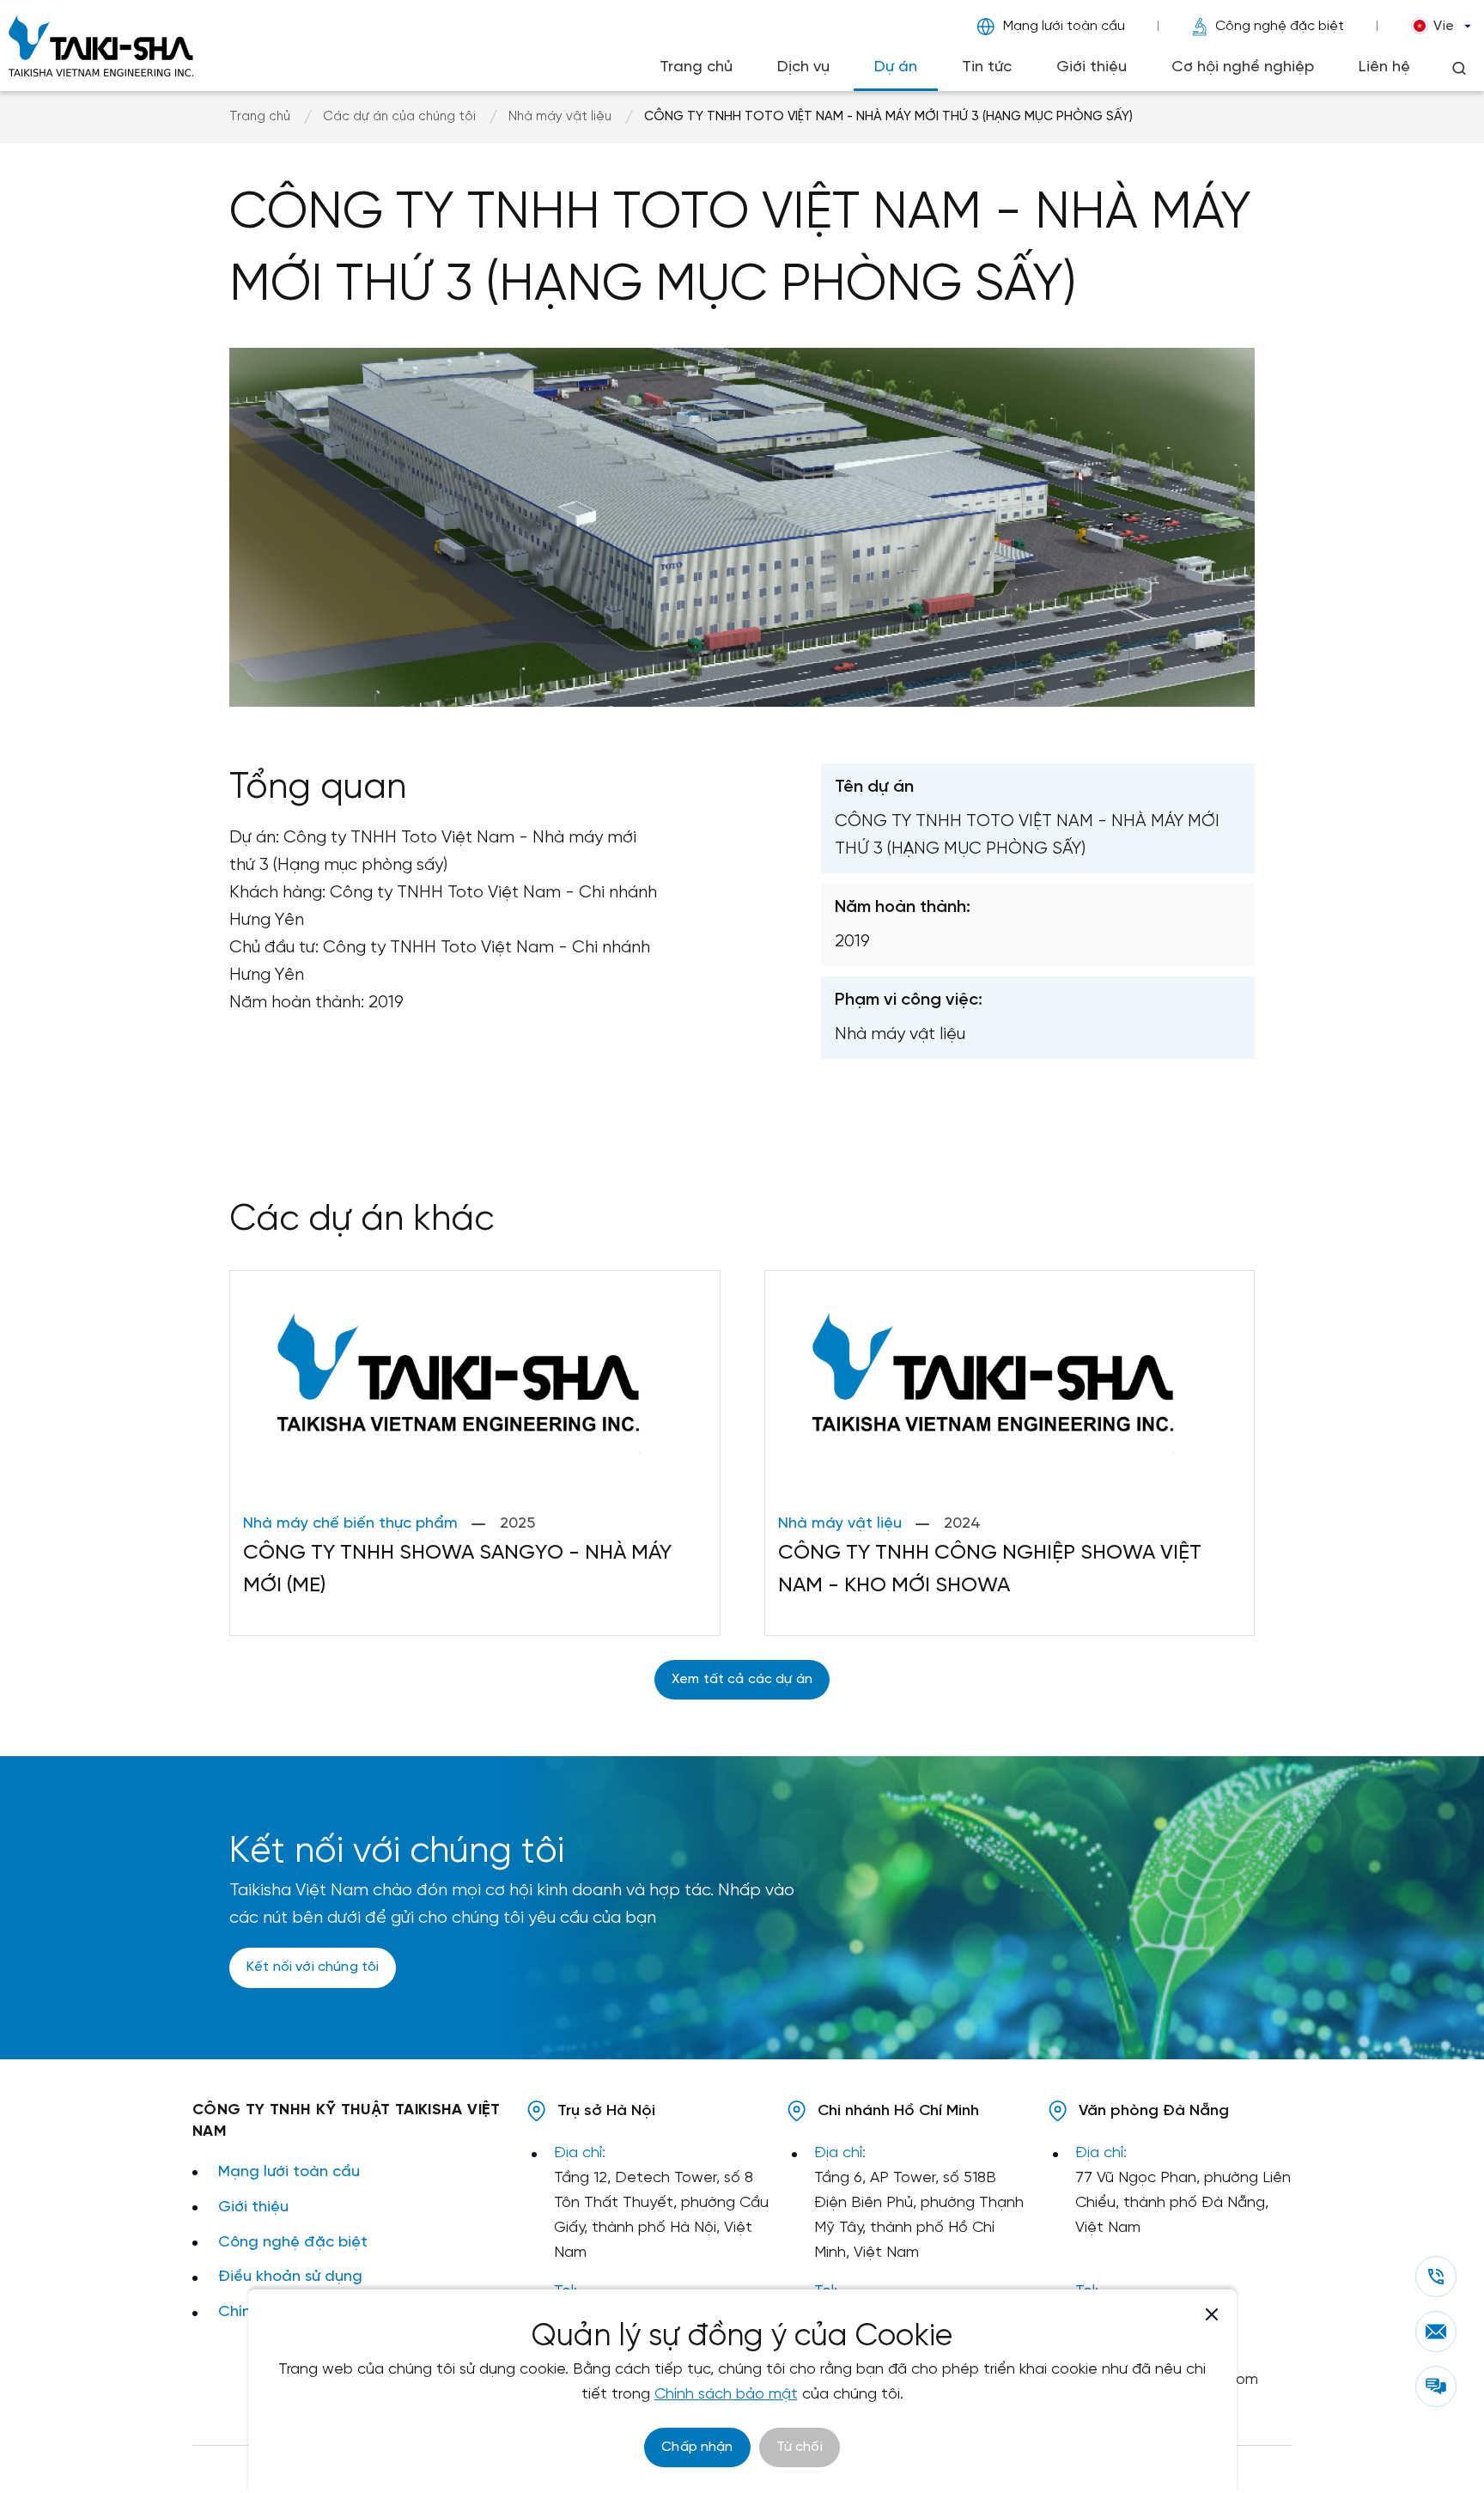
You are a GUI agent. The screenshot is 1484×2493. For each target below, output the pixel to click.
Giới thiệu (1092, 67)
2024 (962, 1524)
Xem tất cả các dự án (742, 1679)
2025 (517, 1524)
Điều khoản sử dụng (290, 2277)
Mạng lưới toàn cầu (1064, 26)
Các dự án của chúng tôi (399, 117)
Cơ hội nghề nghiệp (1243, 67)
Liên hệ (1384, 67)
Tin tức (987, 67)
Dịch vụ (803, 67)
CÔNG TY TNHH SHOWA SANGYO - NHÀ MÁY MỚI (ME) (457, 1569)
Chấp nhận (697, 2447)
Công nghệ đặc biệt (1280, 26)
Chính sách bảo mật (726, 2395)
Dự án (896, 67)
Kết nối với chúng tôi (313, 1967)
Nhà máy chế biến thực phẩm (350, 1524)
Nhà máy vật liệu (560, 117)
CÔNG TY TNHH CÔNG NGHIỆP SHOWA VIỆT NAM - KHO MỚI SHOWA (990, 1569)
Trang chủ (696, 67)
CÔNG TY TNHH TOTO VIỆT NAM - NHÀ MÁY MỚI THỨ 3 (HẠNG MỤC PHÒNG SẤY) (888, 117)
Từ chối (800, 2447)
